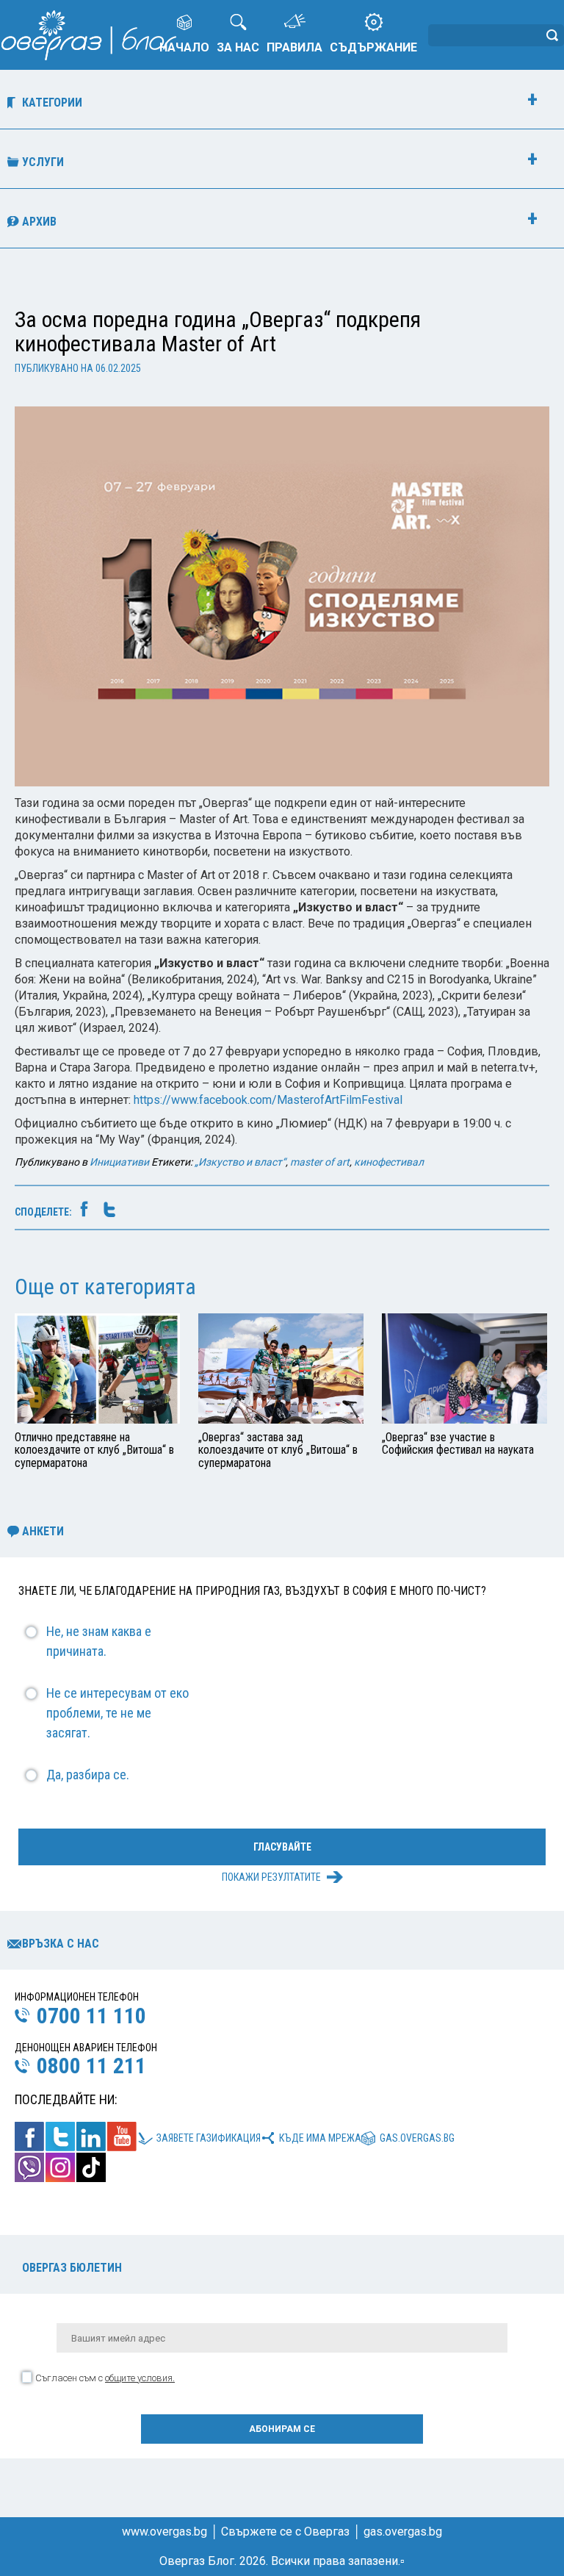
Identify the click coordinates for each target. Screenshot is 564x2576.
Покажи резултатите (271, 1877)
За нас (238, 47)
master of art (320, 1162)
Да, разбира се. (88, 1775)
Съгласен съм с (105, 2378)
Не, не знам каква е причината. (99, 1641)
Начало (184, 47)
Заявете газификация (209, 2138)
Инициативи (119, 1162)
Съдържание (373, 47)
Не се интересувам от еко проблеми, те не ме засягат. (117, 1713)
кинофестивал (389, 1162)
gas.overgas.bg (417, 2138)
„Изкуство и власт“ (240, 1162)
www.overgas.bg (164, 2532)
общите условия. (140, 2378)
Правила (294, 47)
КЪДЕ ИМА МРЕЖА (320, 2138)
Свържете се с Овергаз (285, 2532)
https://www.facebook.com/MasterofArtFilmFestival (268, 1100)
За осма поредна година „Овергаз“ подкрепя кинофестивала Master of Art (218, 331)
